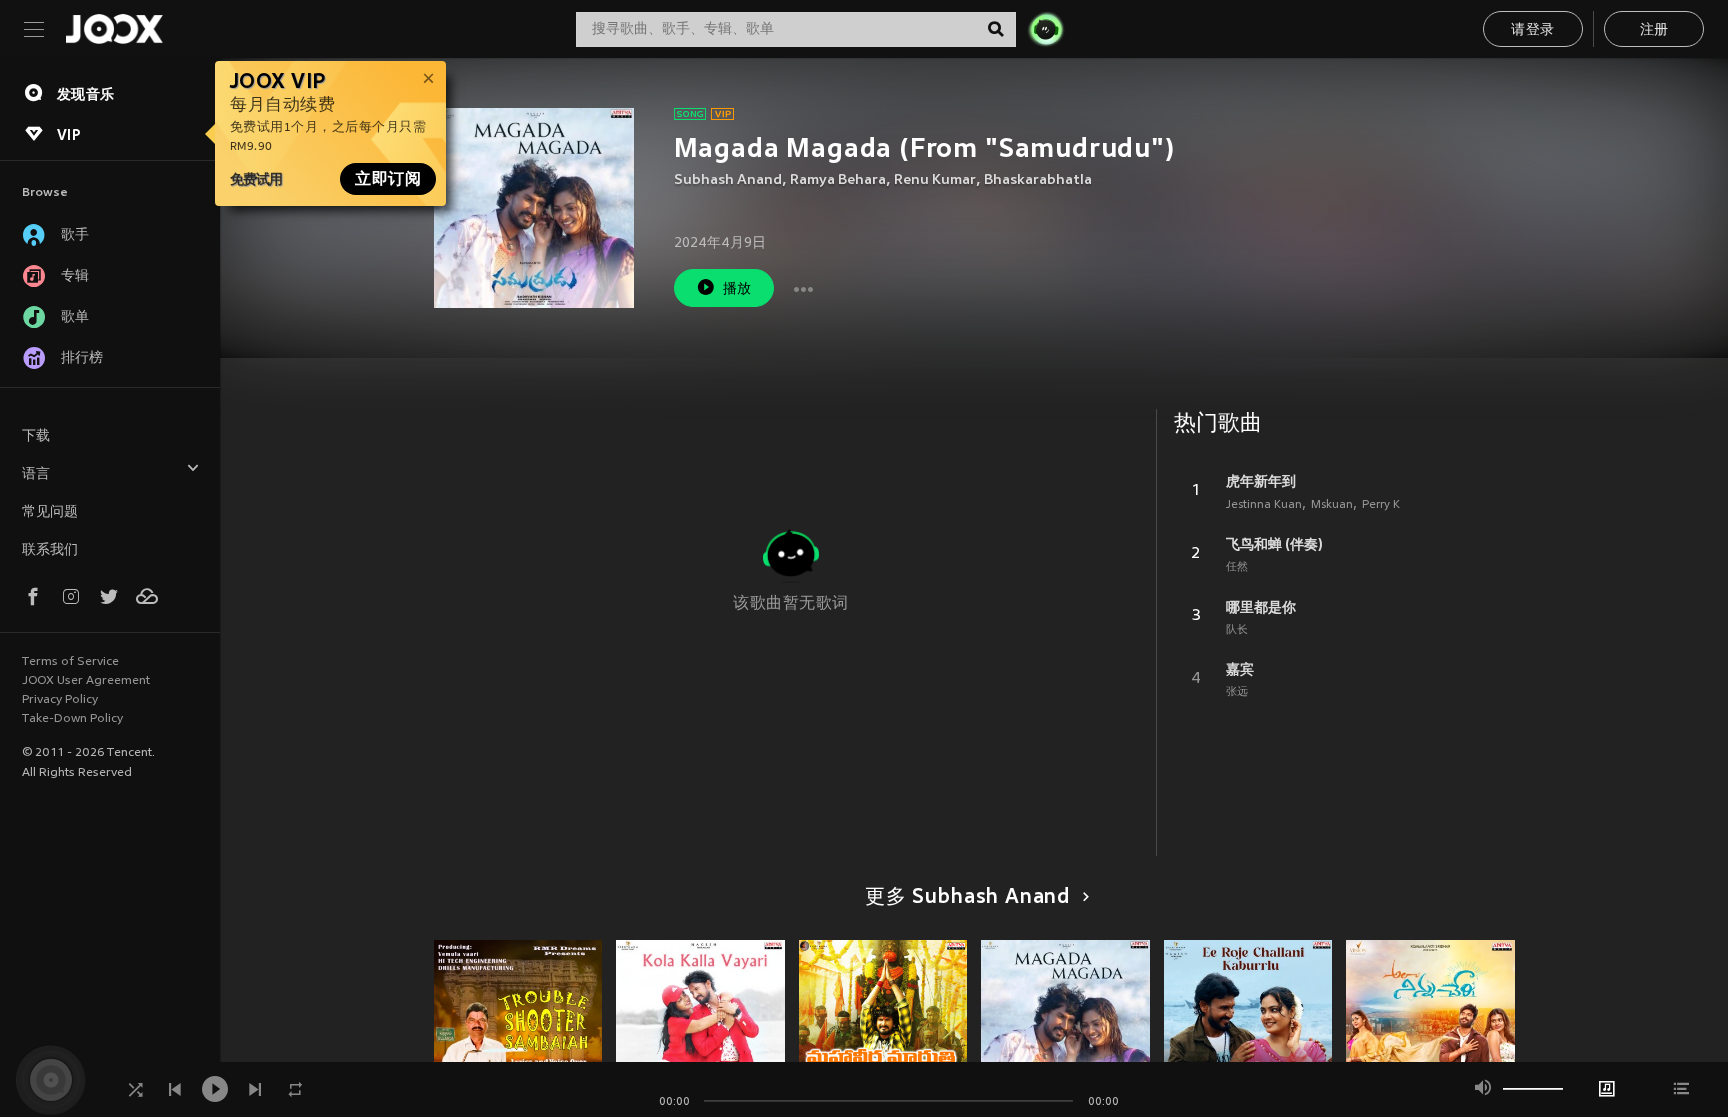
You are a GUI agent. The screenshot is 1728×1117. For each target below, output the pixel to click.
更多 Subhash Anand (967, 898)
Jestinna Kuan (1264, 505)
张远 (1237, 692)
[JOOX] (114, 29)
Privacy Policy (60, 700)
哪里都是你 (1261, 607)
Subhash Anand (728, 180)
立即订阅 (388, 179)
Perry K (1381, 505)
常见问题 (50, 512)
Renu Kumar (935, 180)
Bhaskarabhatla (1038, 180)
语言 (36, 474)
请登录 (1532, 30)
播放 (737, 289)
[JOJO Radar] (1046, 29)
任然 (1237, 567)
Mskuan (1332, 505)
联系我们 (50, 550)
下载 (36, 436)
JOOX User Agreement (86, 681)
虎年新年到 (1261, 481)
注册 (1654, 30)
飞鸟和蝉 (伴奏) (1274, 544)
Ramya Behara (838, 180)
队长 (1237, 630)
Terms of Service (70, 662)
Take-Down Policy (72, 719)
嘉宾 (1240, 669)
